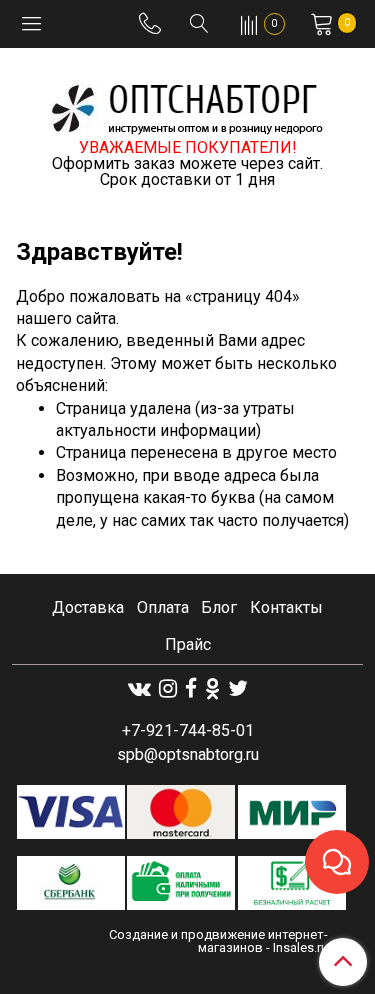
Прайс (188, 644)
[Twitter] (238, 688)
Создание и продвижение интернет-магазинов (218, 941)
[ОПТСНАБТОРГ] (188, 105)
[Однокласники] (212, 688)
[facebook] (191, 688)
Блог (219, 607)
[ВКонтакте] (139, 688)
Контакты (286, 607)
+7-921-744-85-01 (188, 730)
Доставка (88, 607)
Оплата (163, 607)
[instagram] (168, 688)
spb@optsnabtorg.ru (188, 754)
